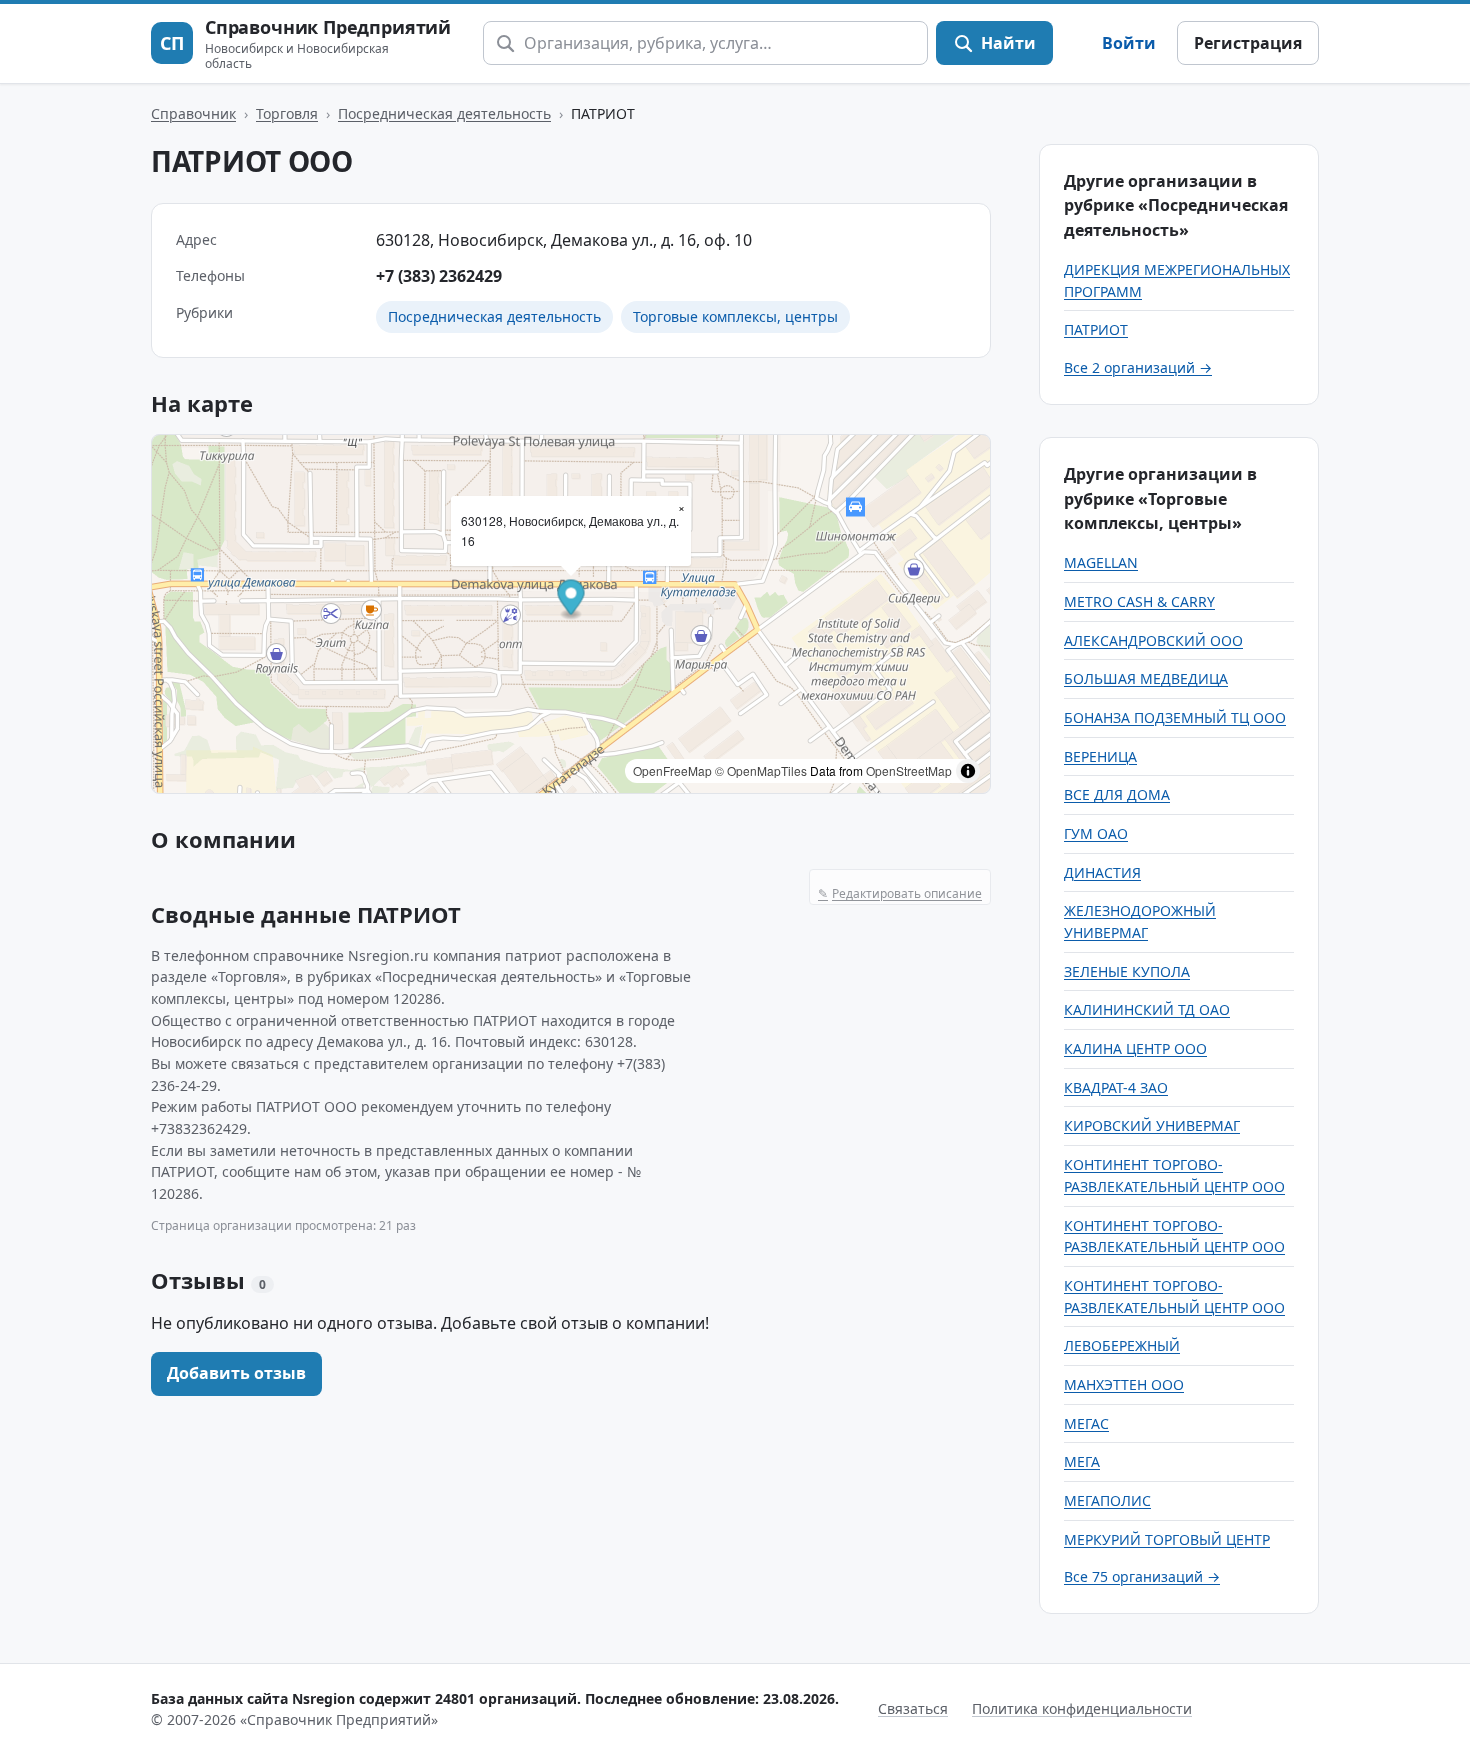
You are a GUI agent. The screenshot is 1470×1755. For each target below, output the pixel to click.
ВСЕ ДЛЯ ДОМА (1117, 794)
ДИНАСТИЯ (1102, 872)
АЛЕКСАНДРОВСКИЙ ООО (1153, 640)
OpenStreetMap (909, 770)
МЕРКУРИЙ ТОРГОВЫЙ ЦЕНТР (1167, 1539)
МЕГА (1082, 1461)
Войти (1129, 43)
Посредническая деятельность (444, 113)
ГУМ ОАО (1096, 833)
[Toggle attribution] (968, 771)
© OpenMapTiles (761, 770)
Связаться (913, 1708)
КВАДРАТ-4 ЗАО (1116, 1087)
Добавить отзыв (236, 1373)
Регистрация (1248, 43)
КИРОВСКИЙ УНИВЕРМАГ (1152, 1125)
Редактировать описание (900, 893)
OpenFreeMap (672, 770)
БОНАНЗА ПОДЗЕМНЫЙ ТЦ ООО (1175, 717)
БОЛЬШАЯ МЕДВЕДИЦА (1146, 678)
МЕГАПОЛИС (1107, 1500)
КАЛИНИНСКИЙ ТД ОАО (1147, 1009)
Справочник (193, 113)
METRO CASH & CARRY (1139, 601)
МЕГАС (1086, 1423)
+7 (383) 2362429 (439, 276)
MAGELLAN (1101, 562)
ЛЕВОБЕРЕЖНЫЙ (1122, 1345)
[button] (571, 599)
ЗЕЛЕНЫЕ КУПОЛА (1127, 971)
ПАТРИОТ (1096, 329)
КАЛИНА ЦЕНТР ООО (1135, 1048)
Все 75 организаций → (1142, 1576)
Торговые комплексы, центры (735, 316)
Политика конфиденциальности (1082, 1708)
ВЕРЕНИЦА (1100, 756)
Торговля (287, 113)
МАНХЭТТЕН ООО (1124, 1384)
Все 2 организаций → (1138, 367)
